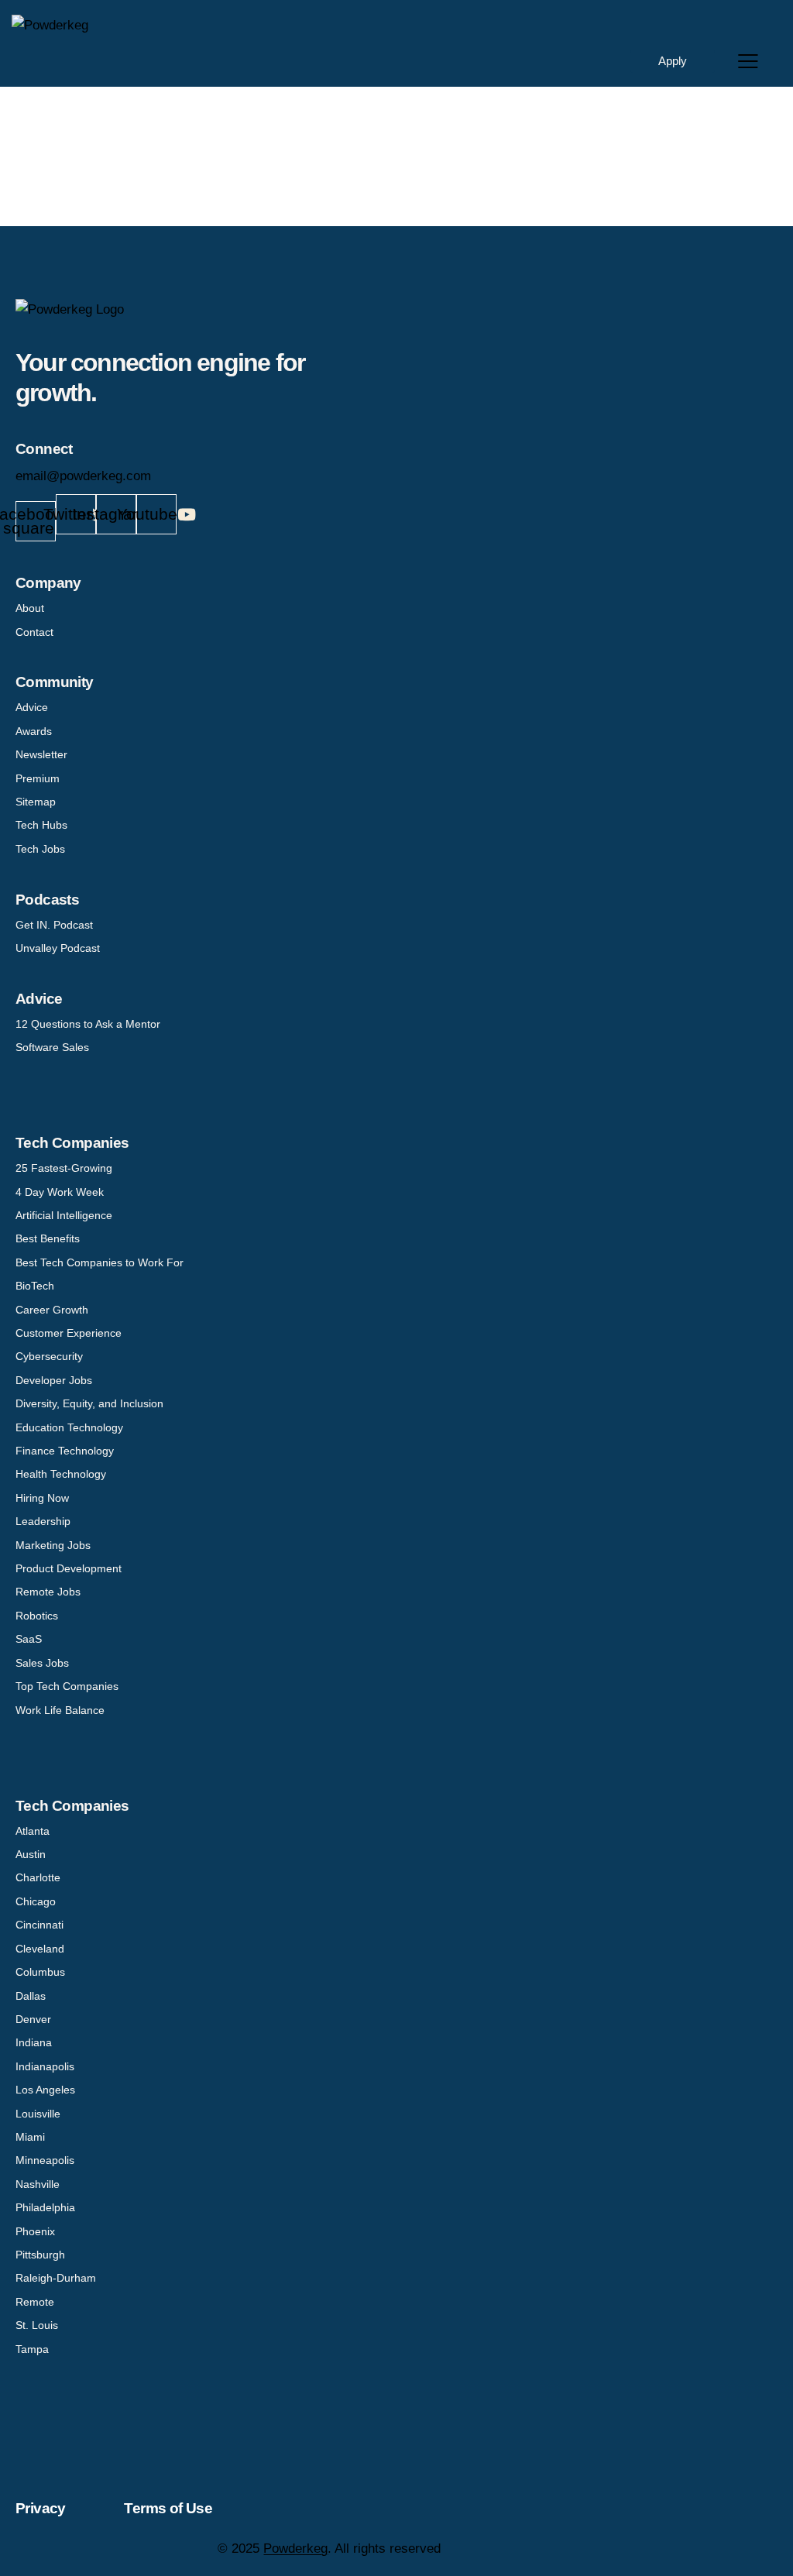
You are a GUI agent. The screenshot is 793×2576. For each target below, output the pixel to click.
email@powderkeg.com (83, 476)
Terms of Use (168, 2508)
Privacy (41, 2508)
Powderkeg (295, 2549)
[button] (748, 61)
